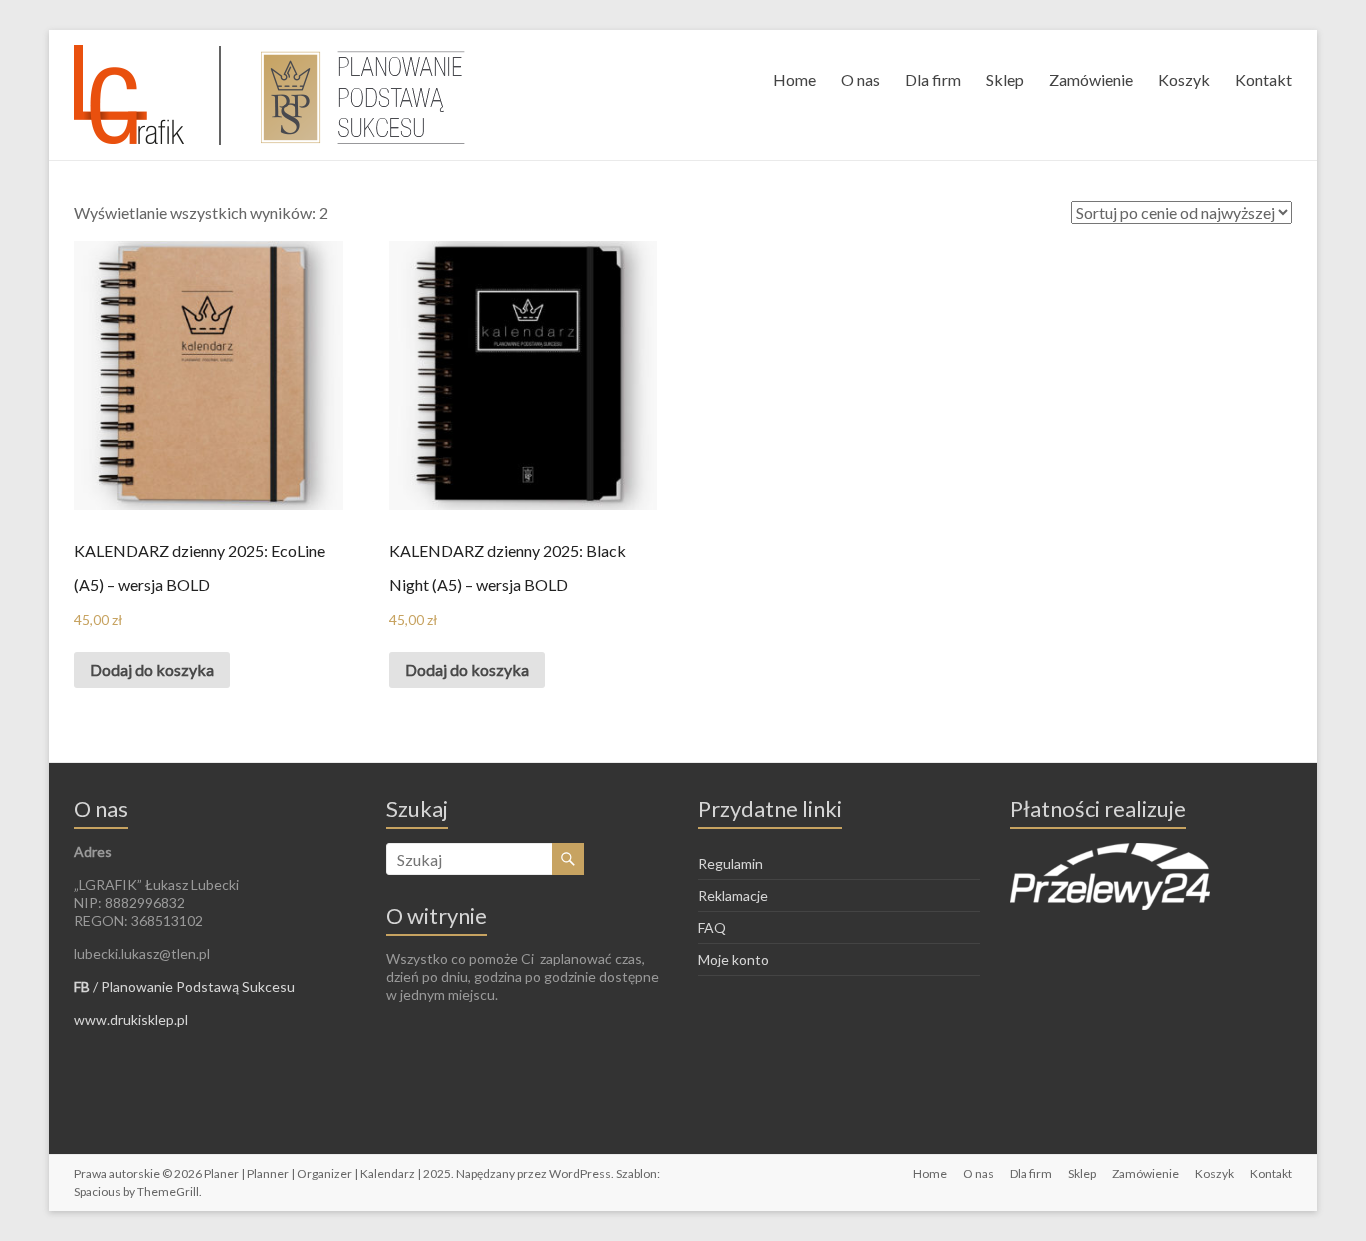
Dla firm (933, 79)
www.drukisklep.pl (131, 1019)
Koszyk (1184, 79)
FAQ (712, 927)
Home (794, 79)
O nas (860, 79)
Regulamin (730, 863)
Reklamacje (733, 895)
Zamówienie (1091, 79)
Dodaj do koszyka (152, 669)
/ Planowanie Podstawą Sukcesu (184, 986)
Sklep (1005, 79)
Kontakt (1263, 79)
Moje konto (733, 959)
